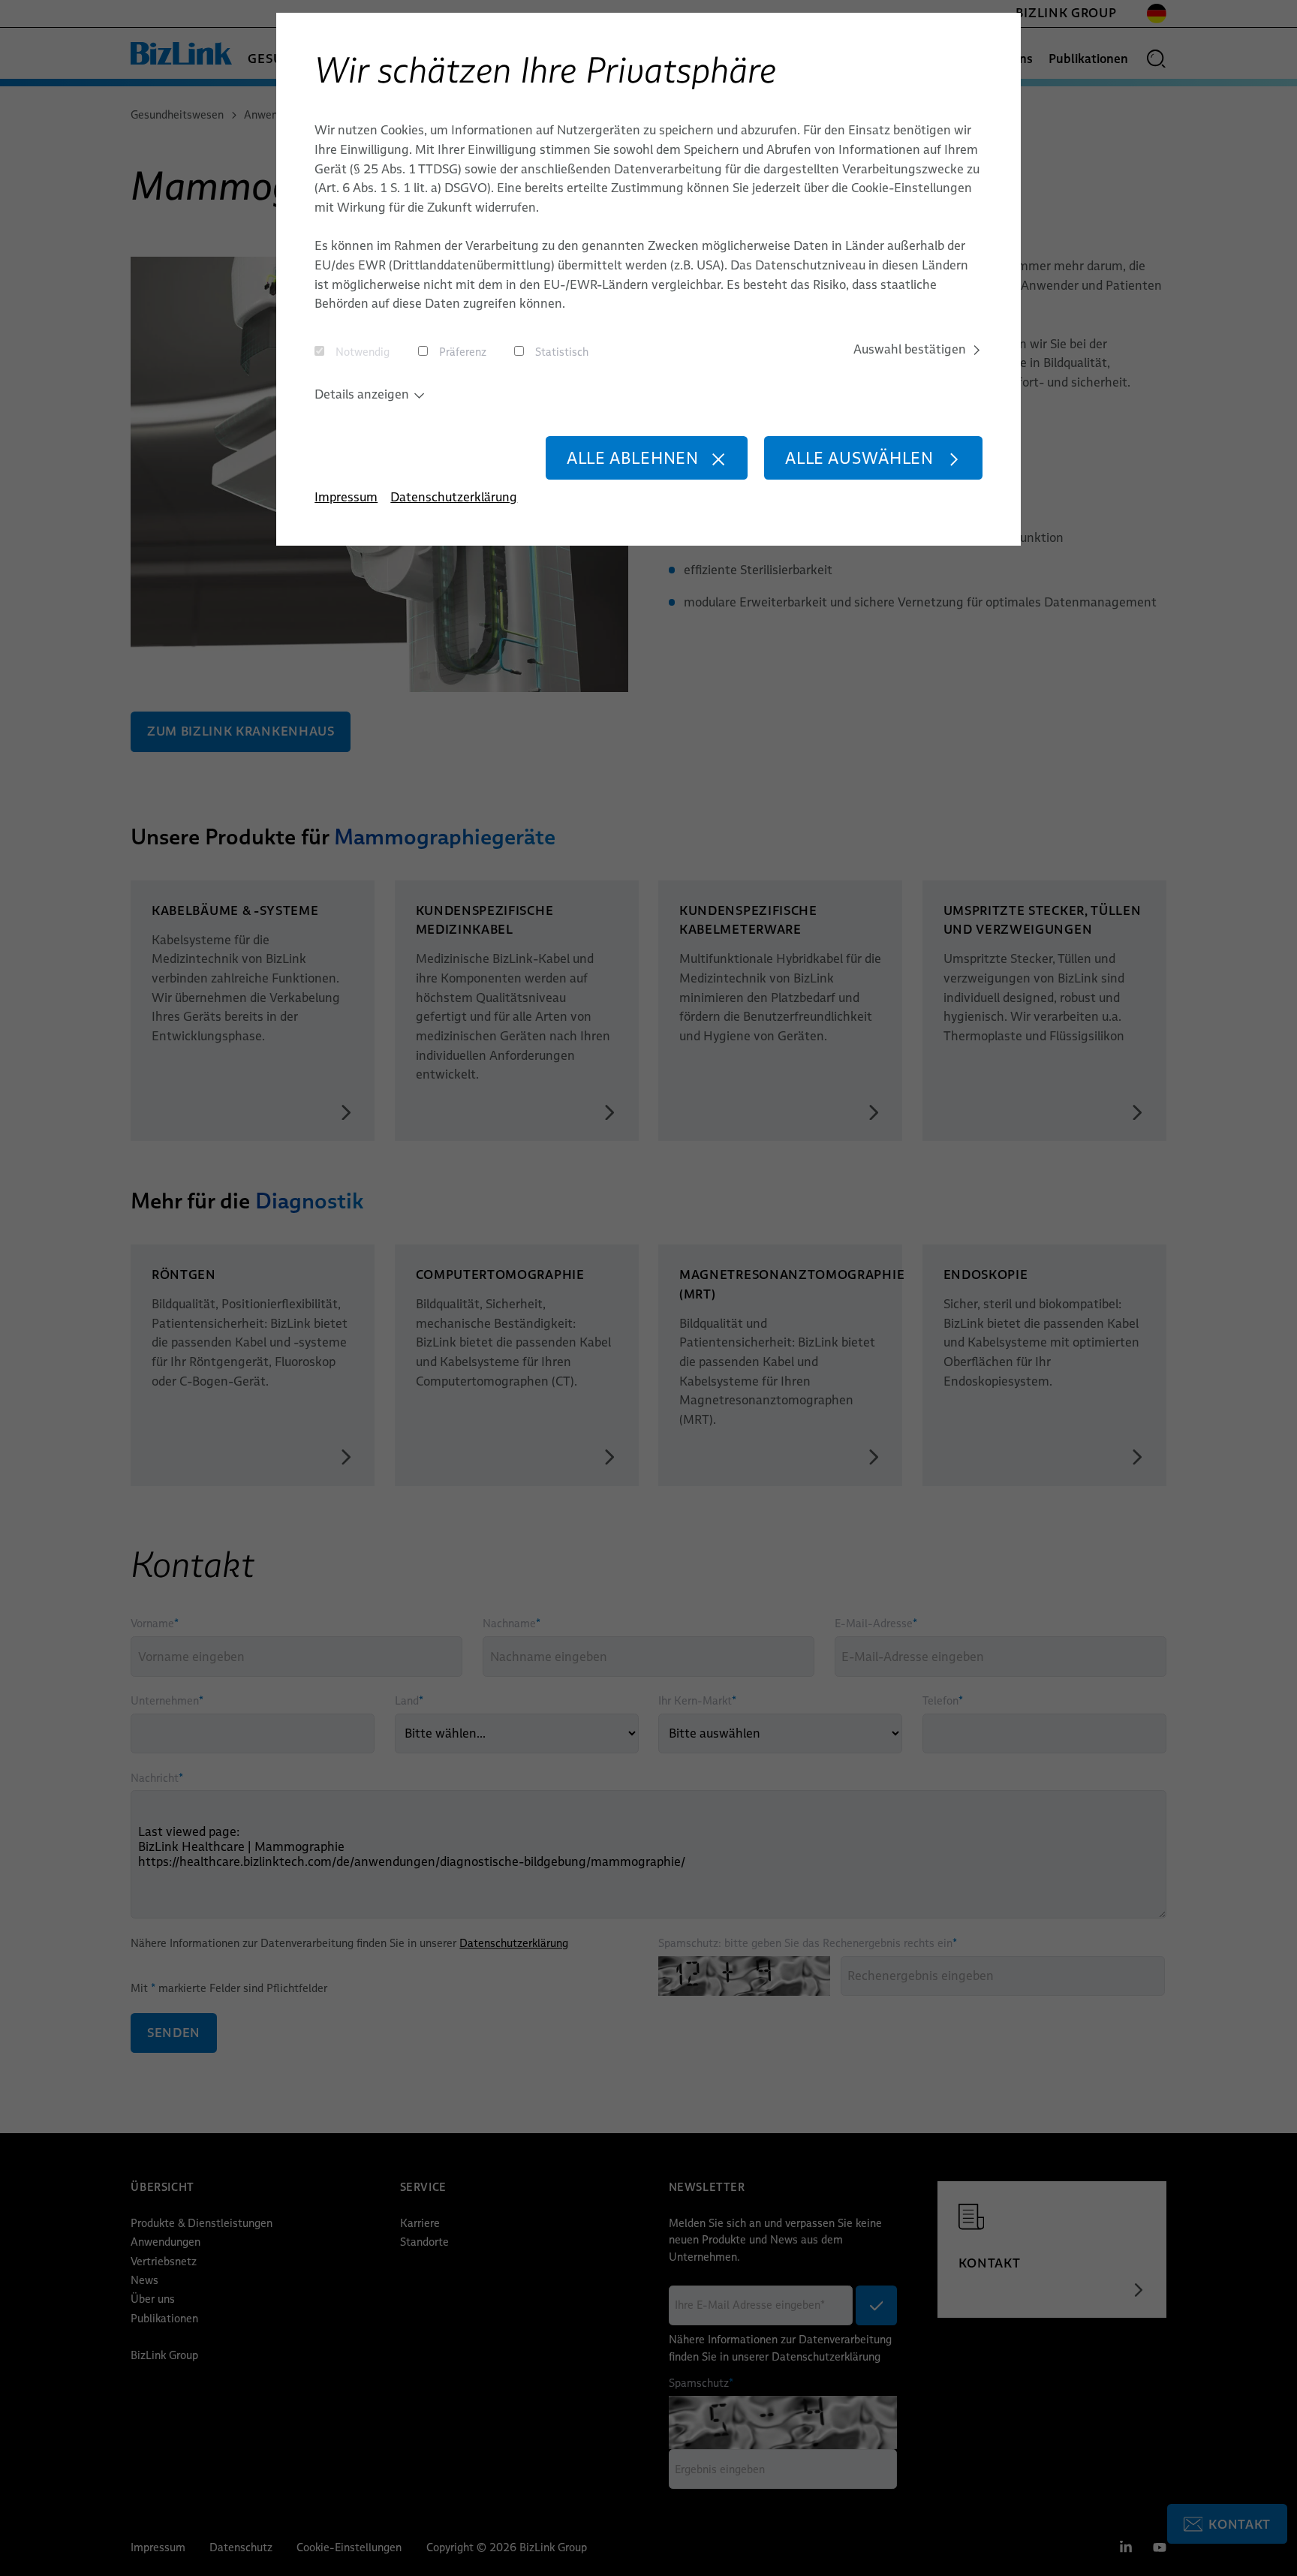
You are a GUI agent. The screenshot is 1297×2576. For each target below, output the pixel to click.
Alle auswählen (859, 458)
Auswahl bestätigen (910, 349)
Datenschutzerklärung (454, 497)
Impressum (346, 497)
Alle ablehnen (633, 458)
